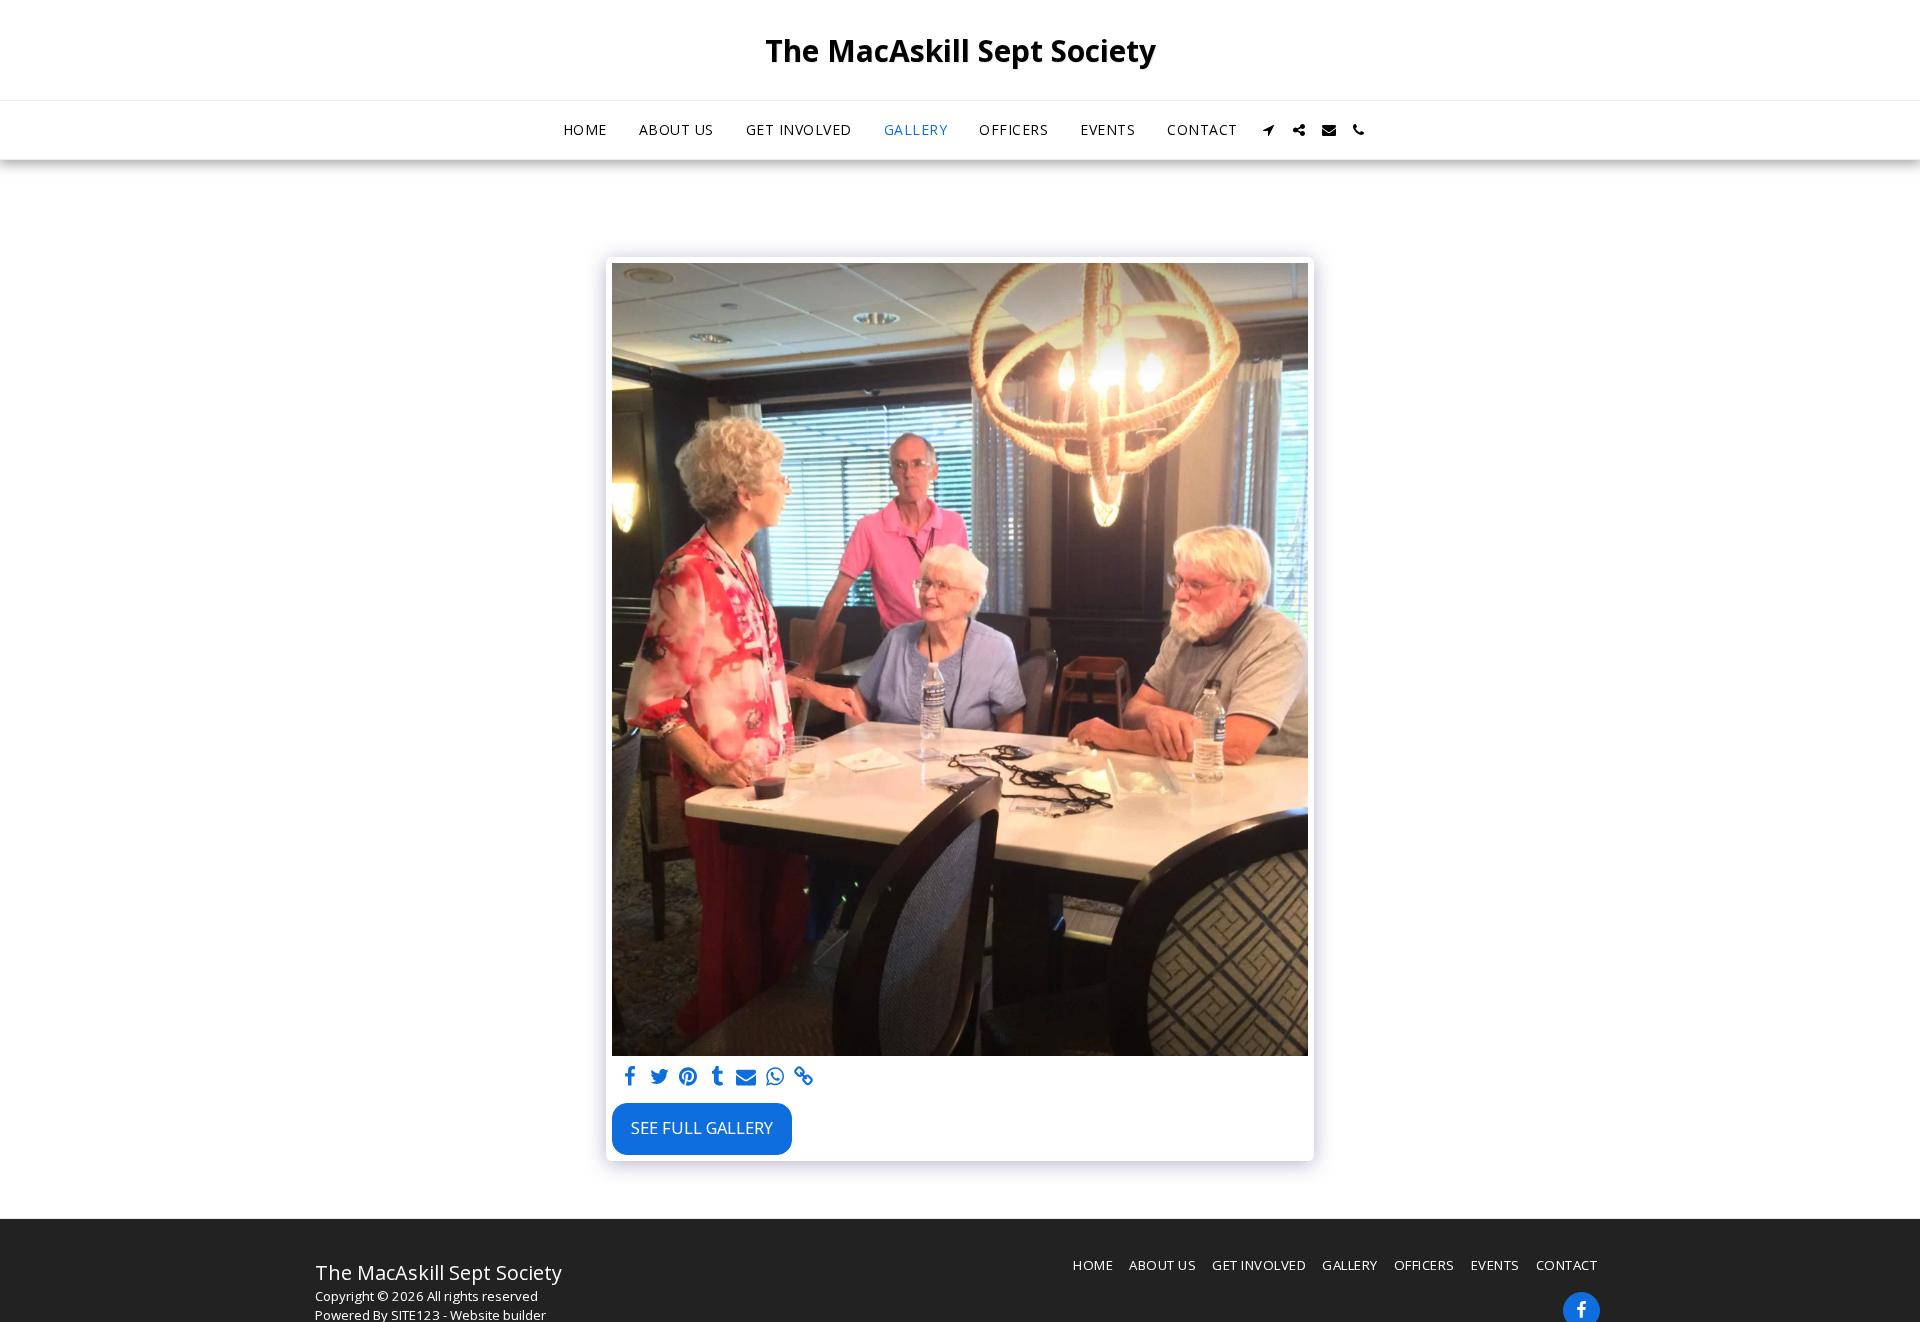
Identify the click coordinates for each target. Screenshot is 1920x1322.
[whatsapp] (775, 1077)
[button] (1269, 130)
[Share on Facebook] (630, 1077)
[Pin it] (688, 1077)
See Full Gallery (702, 1127)
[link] (803, 1077)
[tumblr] (717, 1077)
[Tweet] (659, 1077)
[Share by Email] (746, 1077)
